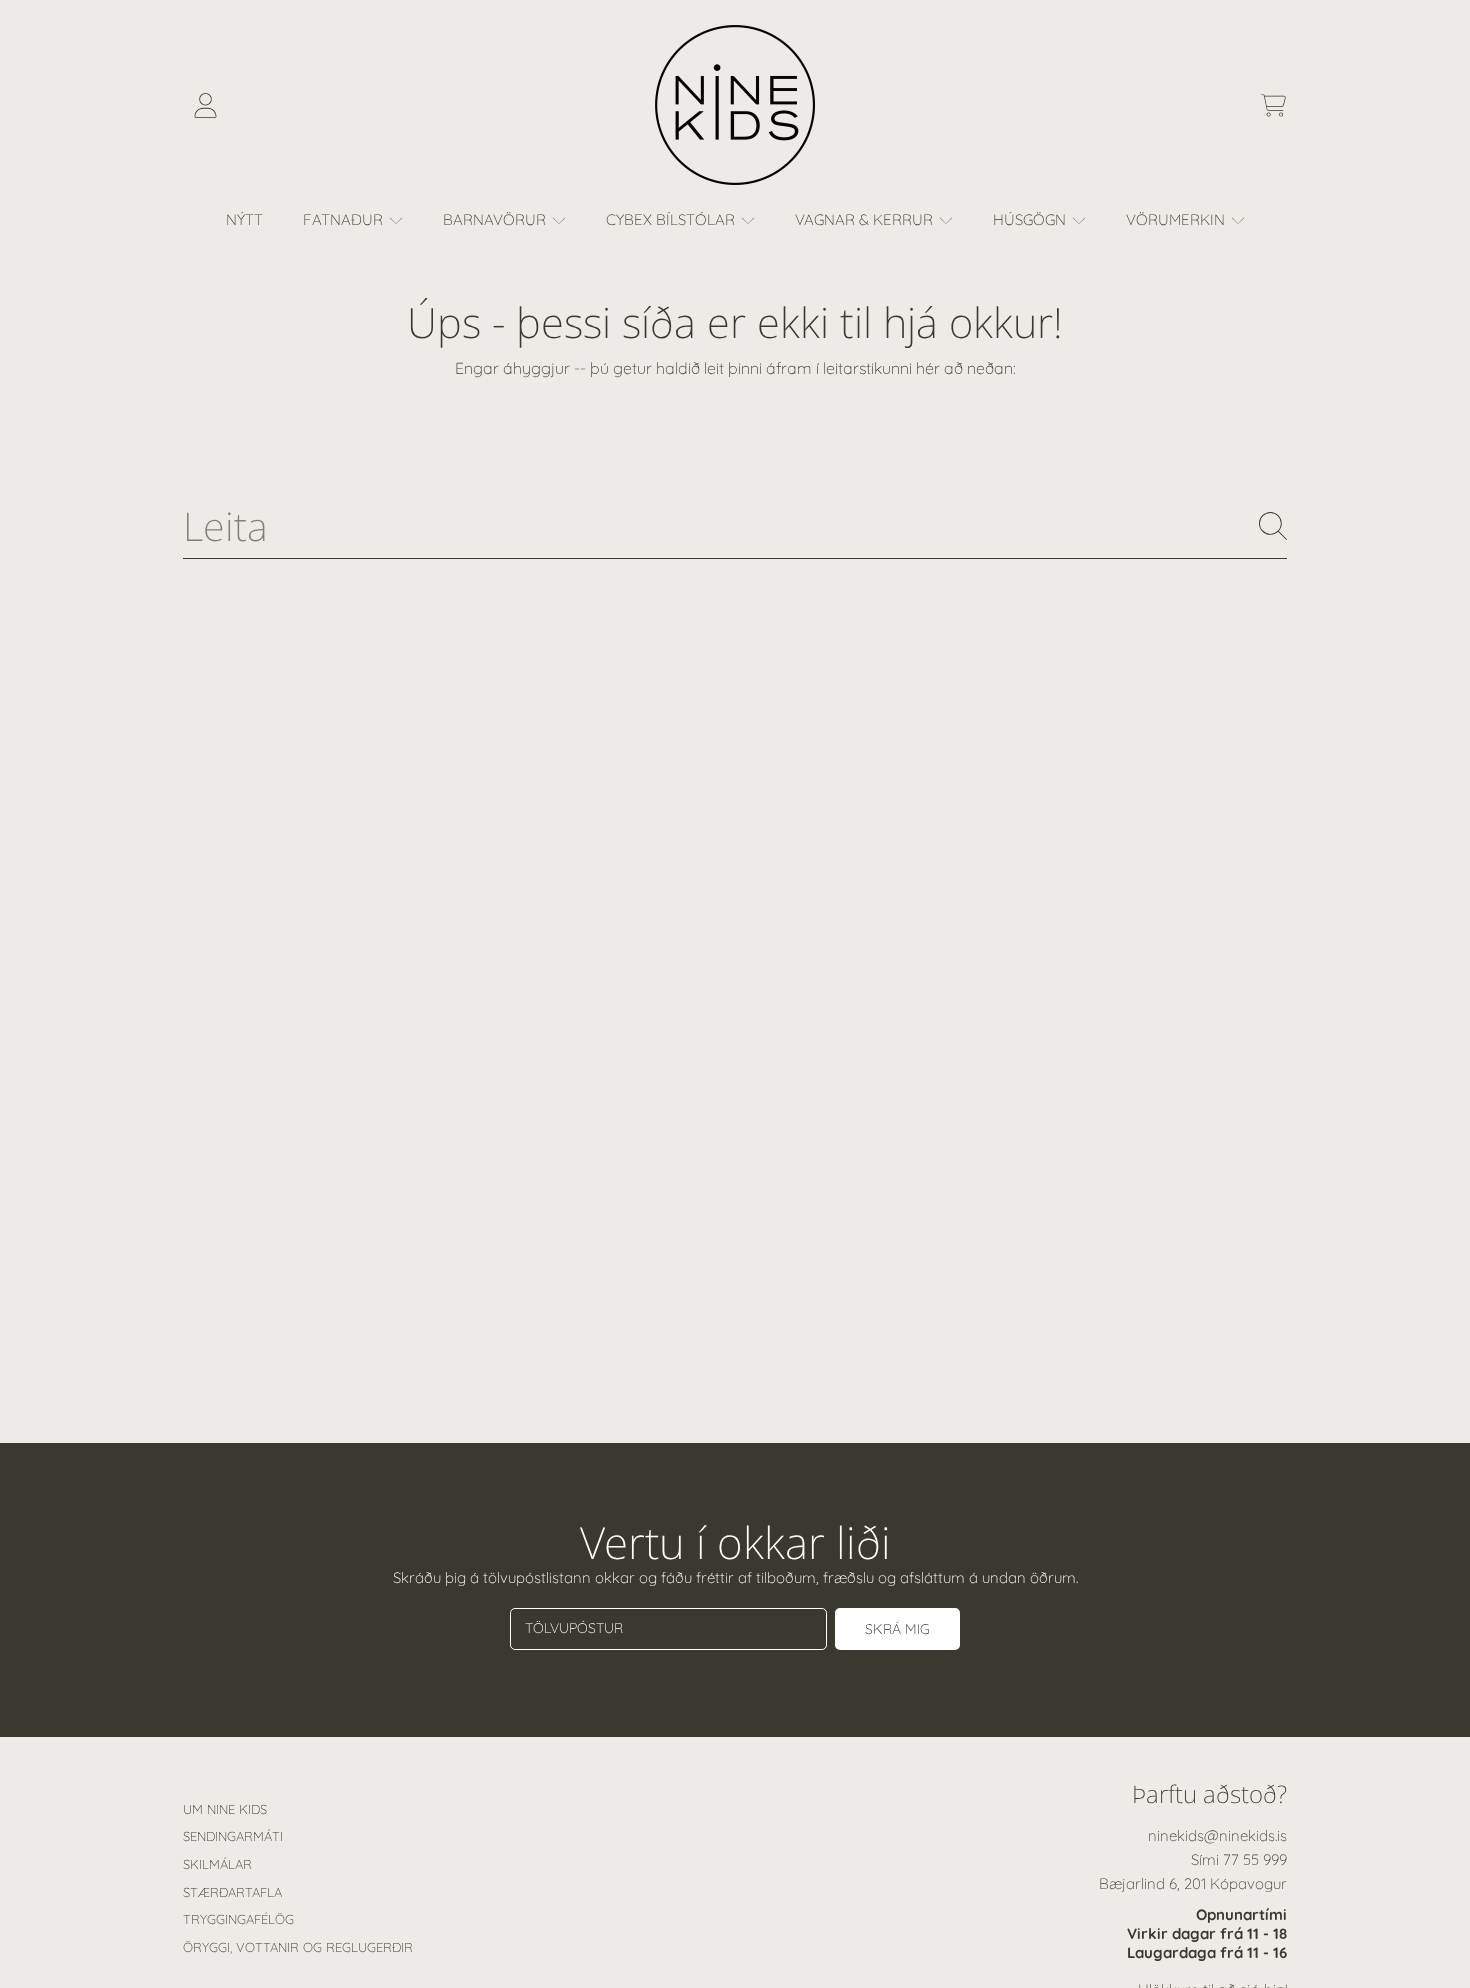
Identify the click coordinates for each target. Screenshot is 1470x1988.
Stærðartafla (232, 1892)
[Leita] (1273, 526)
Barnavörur (496, 219)
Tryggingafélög (238, 1919)
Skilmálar (217, 1864)
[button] (1273, 105)
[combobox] (735, 526)
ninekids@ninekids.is (1217, 1835)
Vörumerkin (1177, 219)
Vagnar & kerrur (866, 219)
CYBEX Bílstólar (672, 219)
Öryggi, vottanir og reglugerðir (298, 1947)
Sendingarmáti (233, 1836)
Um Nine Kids (225, 1809)
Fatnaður (345, 219)
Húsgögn (1031, 219)
